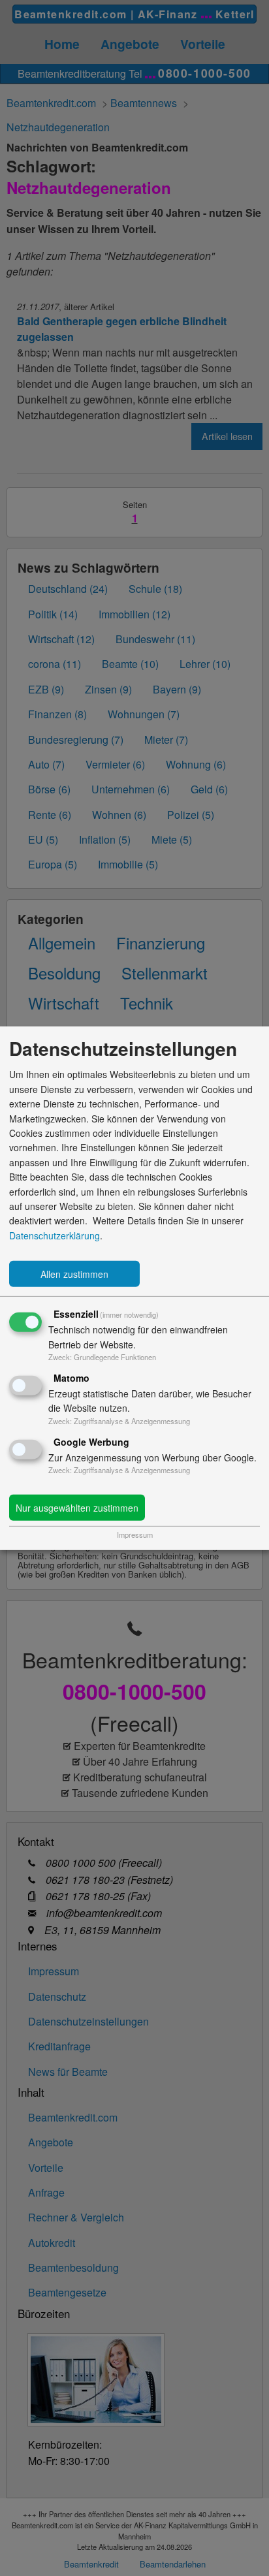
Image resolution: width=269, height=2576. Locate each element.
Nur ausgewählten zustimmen (77, 1508)
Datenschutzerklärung (55, 1235)
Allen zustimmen (74, 1274)
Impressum (135, 1534)
